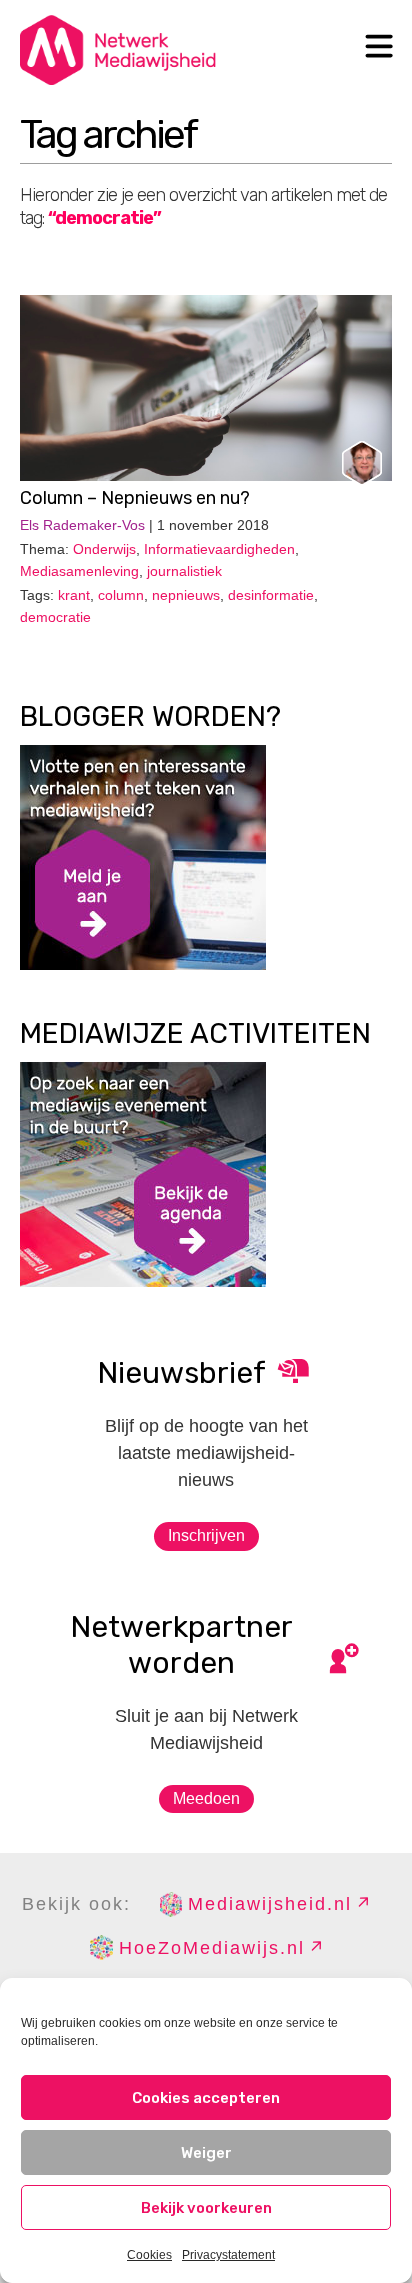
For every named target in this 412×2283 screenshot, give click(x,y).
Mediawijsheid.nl (270, 1904)
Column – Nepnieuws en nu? (135, 498)
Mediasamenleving (79, 571)
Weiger (206, 2153)
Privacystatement (228, 2255)
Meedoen (206, 1798)
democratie (55, 617)
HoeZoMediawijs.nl (212, 1948)
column (121, 595)
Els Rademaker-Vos (82, 525)
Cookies (149, 2255)
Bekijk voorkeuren (206, 2208)
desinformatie (271, 595)
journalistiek (184, 571)
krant (74, 595)
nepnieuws (186, 595)
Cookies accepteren (206, 2098)
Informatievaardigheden (219, 549)
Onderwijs (104, 549)
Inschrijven (206, 1535)
